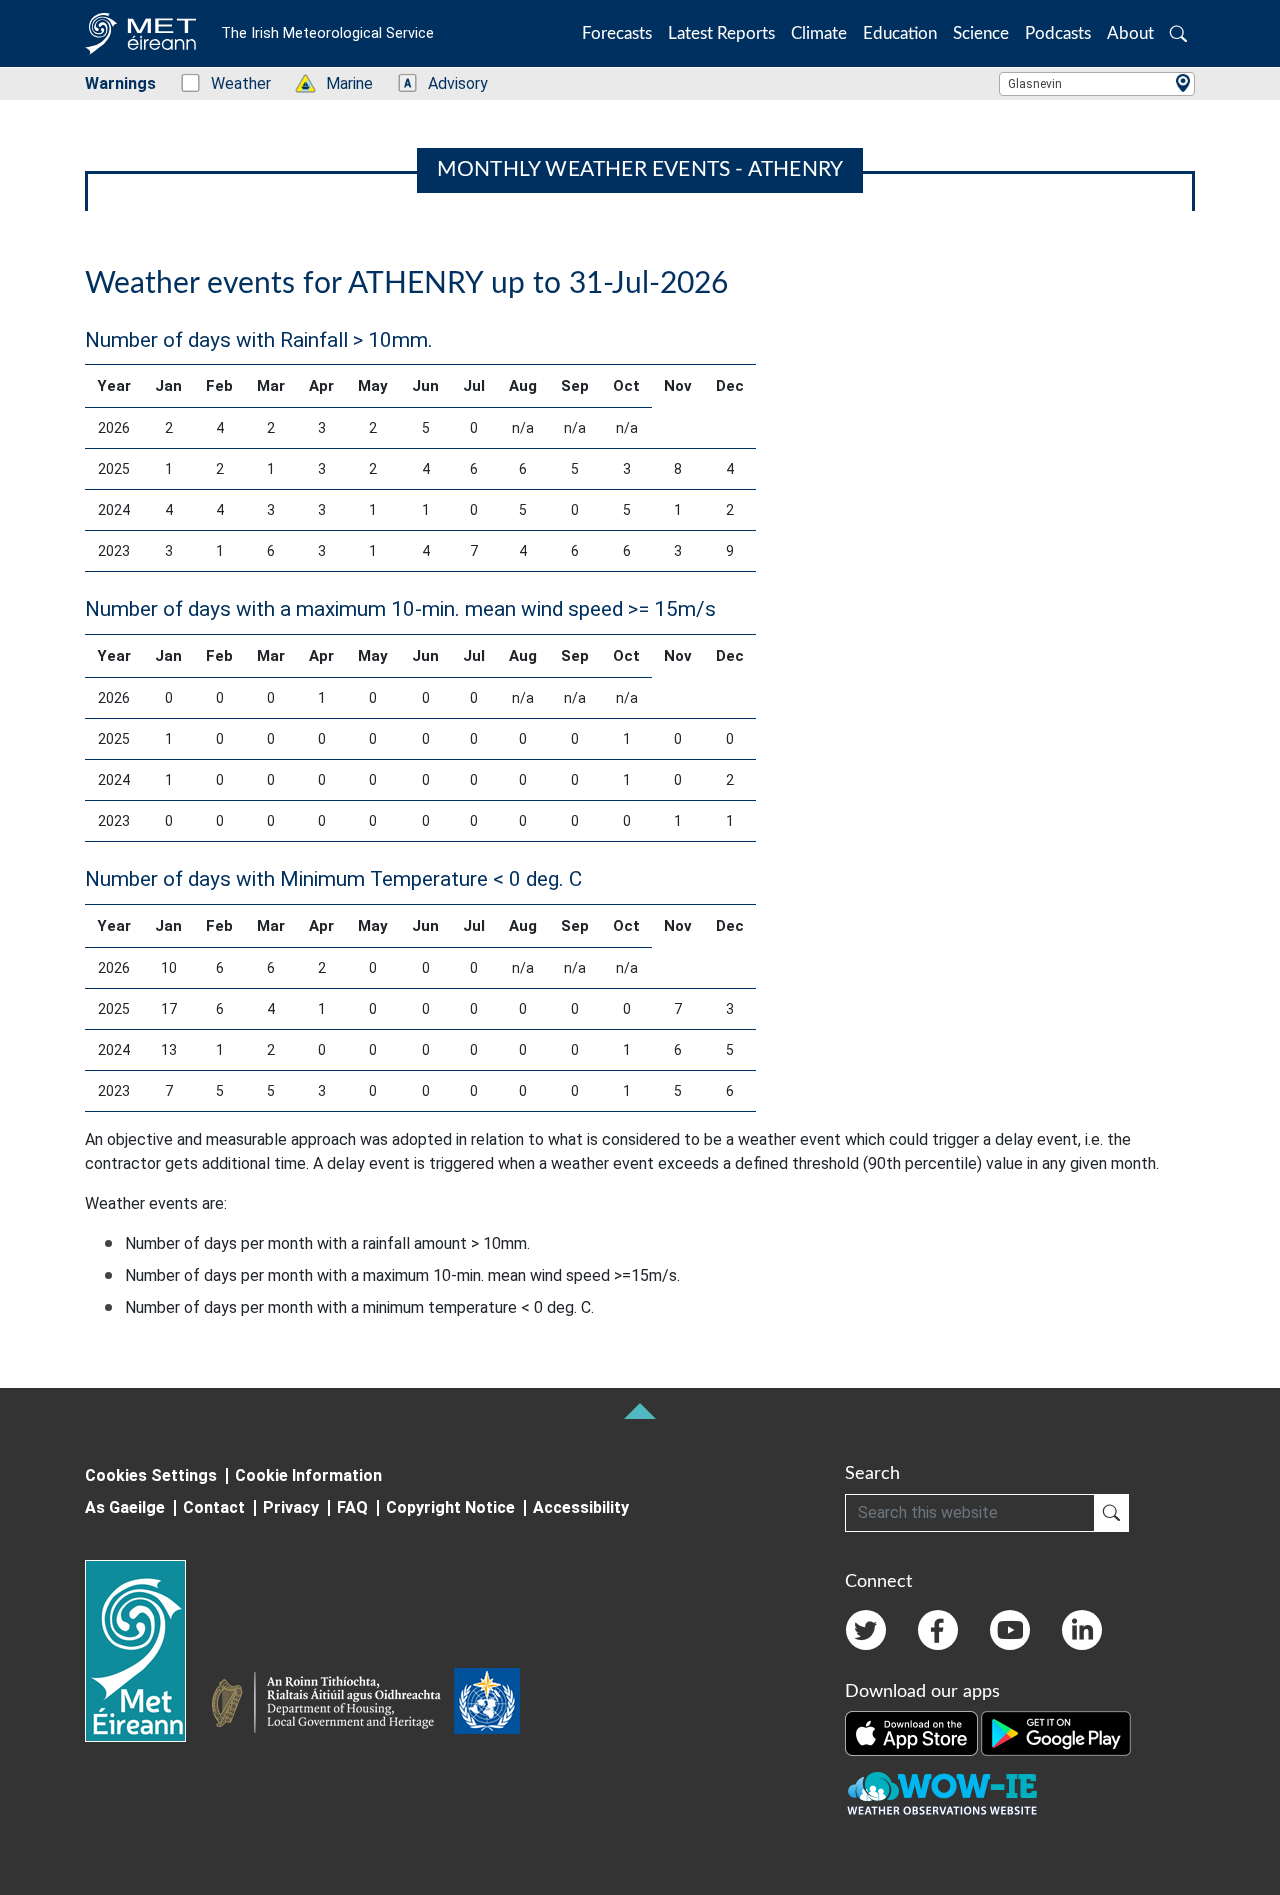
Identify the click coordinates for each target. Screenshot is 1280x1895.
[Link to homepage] (147, 1651)
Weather (230, 83)
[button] (1178, 33)
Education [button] (900, 33)
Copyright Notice (450, 1507)
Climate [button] (819, 33)
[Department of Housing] (332, 1705)
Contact (214, 1507)
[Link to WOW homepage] (942, 1794)
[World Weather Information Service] (487, 1705)
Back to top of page (640, 1411)
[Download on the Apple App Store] (913, 1732)
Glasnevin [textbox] (1035, 84)
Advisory (447, 83)
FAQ (352, 1507)
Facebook (938, 1630)
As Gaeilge (125, 1507)
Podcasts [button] (1058, 33)
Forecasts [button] (617, 33)
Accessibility (581, 1507)
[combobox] (1097, 84)
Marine (339, 83)
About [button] (1130, 33)
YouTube (1010, 1630)
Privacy (291, 1507)
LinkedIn (1082, 1630)
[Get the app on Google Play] (1056, 1732)
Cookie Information (308, 1475)
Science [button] (981, 33)
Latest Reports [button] (721, 33)
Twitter (866, 1630)
